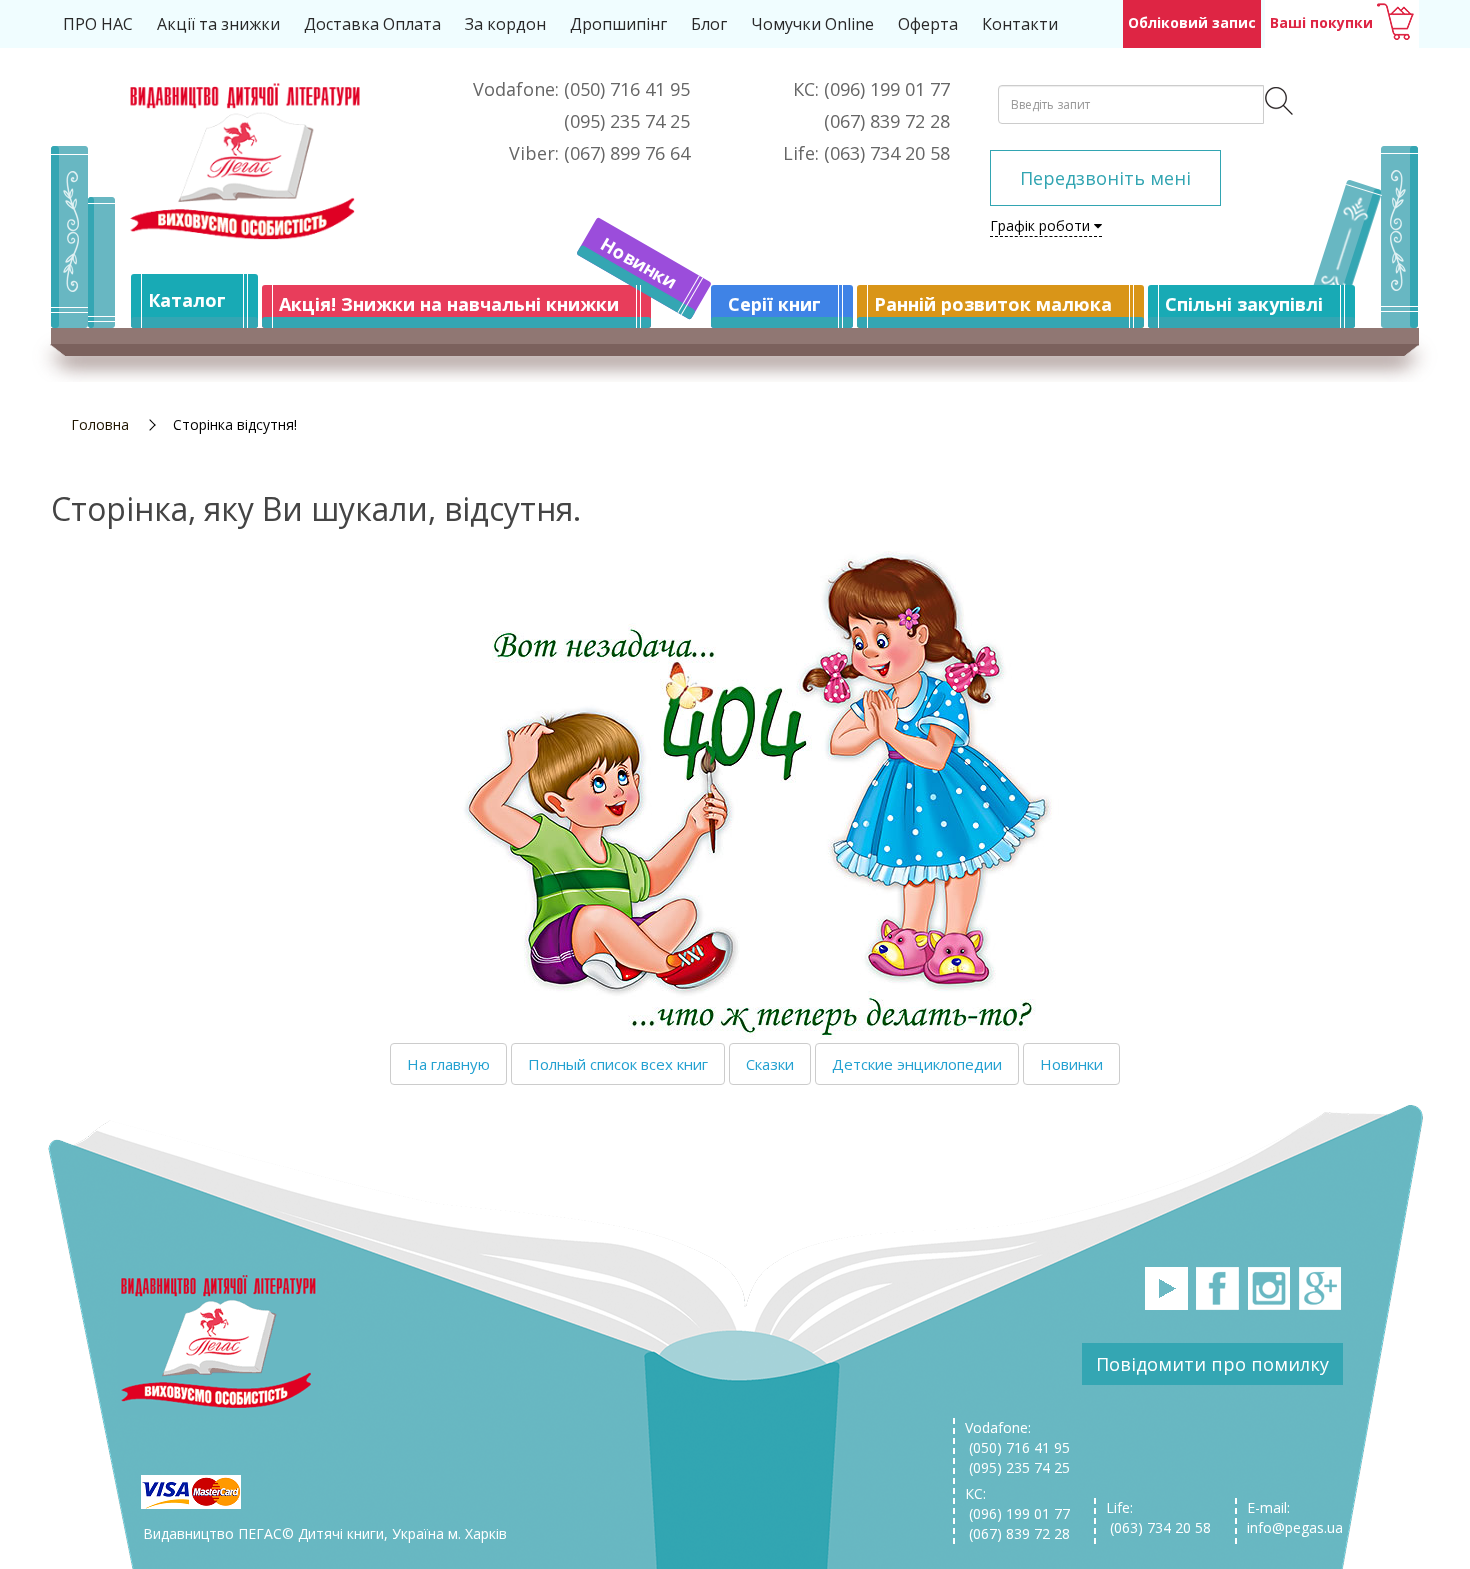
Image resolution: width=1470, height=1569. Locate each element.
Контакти (1020, 24)
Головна (100, 424)
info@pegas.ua (1295, 1527)
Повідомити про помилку (1212, 1364)
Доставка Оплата (372, 24)
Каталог (187, 300)
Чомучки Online (812, 24)
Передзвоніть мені (1105, 178)
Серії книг (774, 304)
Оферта (928, 24)
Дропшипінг (618, 24)
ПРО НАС (98, 24)
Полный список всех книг (618, 1064)
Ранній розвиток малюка (993, 304)
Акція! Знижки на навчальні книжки (449, 304)
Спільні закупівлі (1244, 304)
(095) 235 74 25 (1017, 1467)
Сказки (770, 1064)
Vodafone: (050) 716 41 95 (1017, 1437)
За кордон (505, 24)
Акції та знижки (218, 24)
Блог (709, 24)
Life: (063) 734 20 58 (1158, 1517)
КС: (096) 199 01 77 (1017, 1503)
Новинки (639, 263)
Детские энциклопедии (917, 1064)
